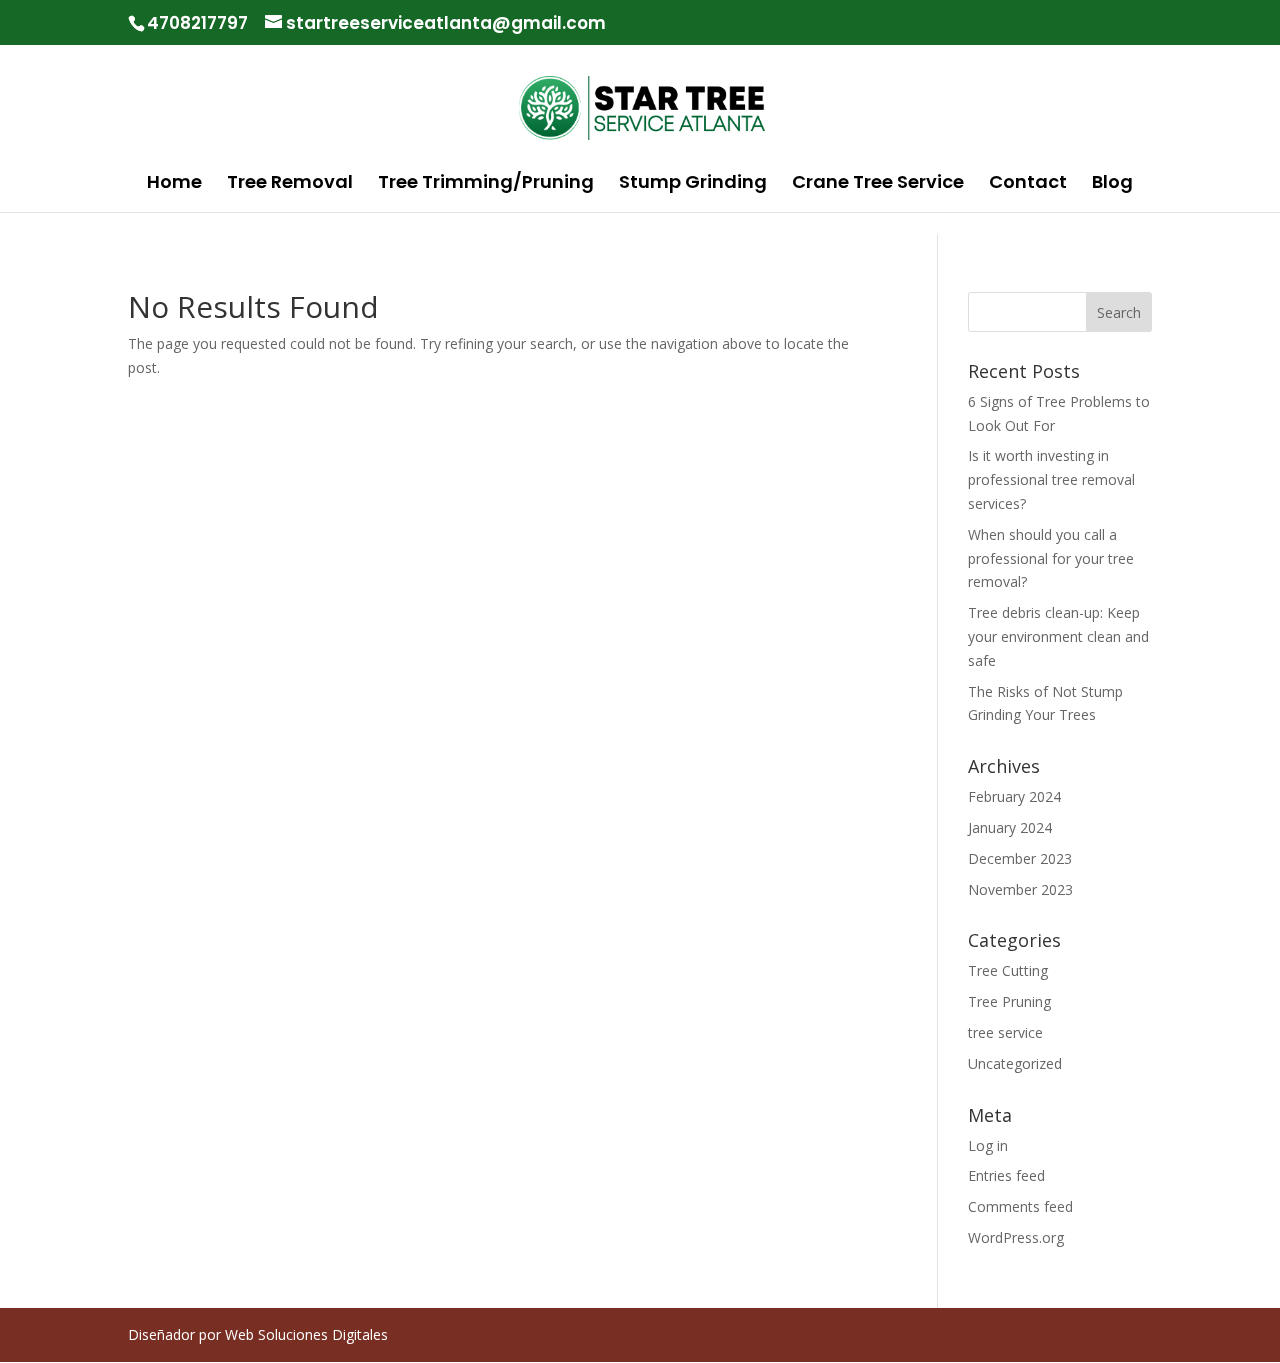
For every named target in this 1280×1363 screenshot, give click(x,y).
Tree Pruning (1009, 1001)
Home (174, 184)
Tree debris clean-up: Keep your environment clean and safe (1058, 636)
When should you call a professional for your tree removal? (1051, 558)
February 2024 (1014, 796)
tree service (1005, 1032)
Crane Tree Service (878, 184)
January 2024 (1010, 827)
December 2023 (1020, 858)
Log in (988, 1145)
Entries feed (1006, 1175)
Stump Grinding (693, 184)
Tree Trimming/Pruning (486, 184)
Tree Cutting (1008, 970)
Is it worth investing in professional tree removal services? (1051, 479)
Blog (1112, 184)
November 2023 (1020, 889)
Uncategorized (1015, 1063)
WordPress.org (1016, 1237)
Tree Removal (290, 184)
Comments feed (1020, 1206)
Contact (1028, 184)
